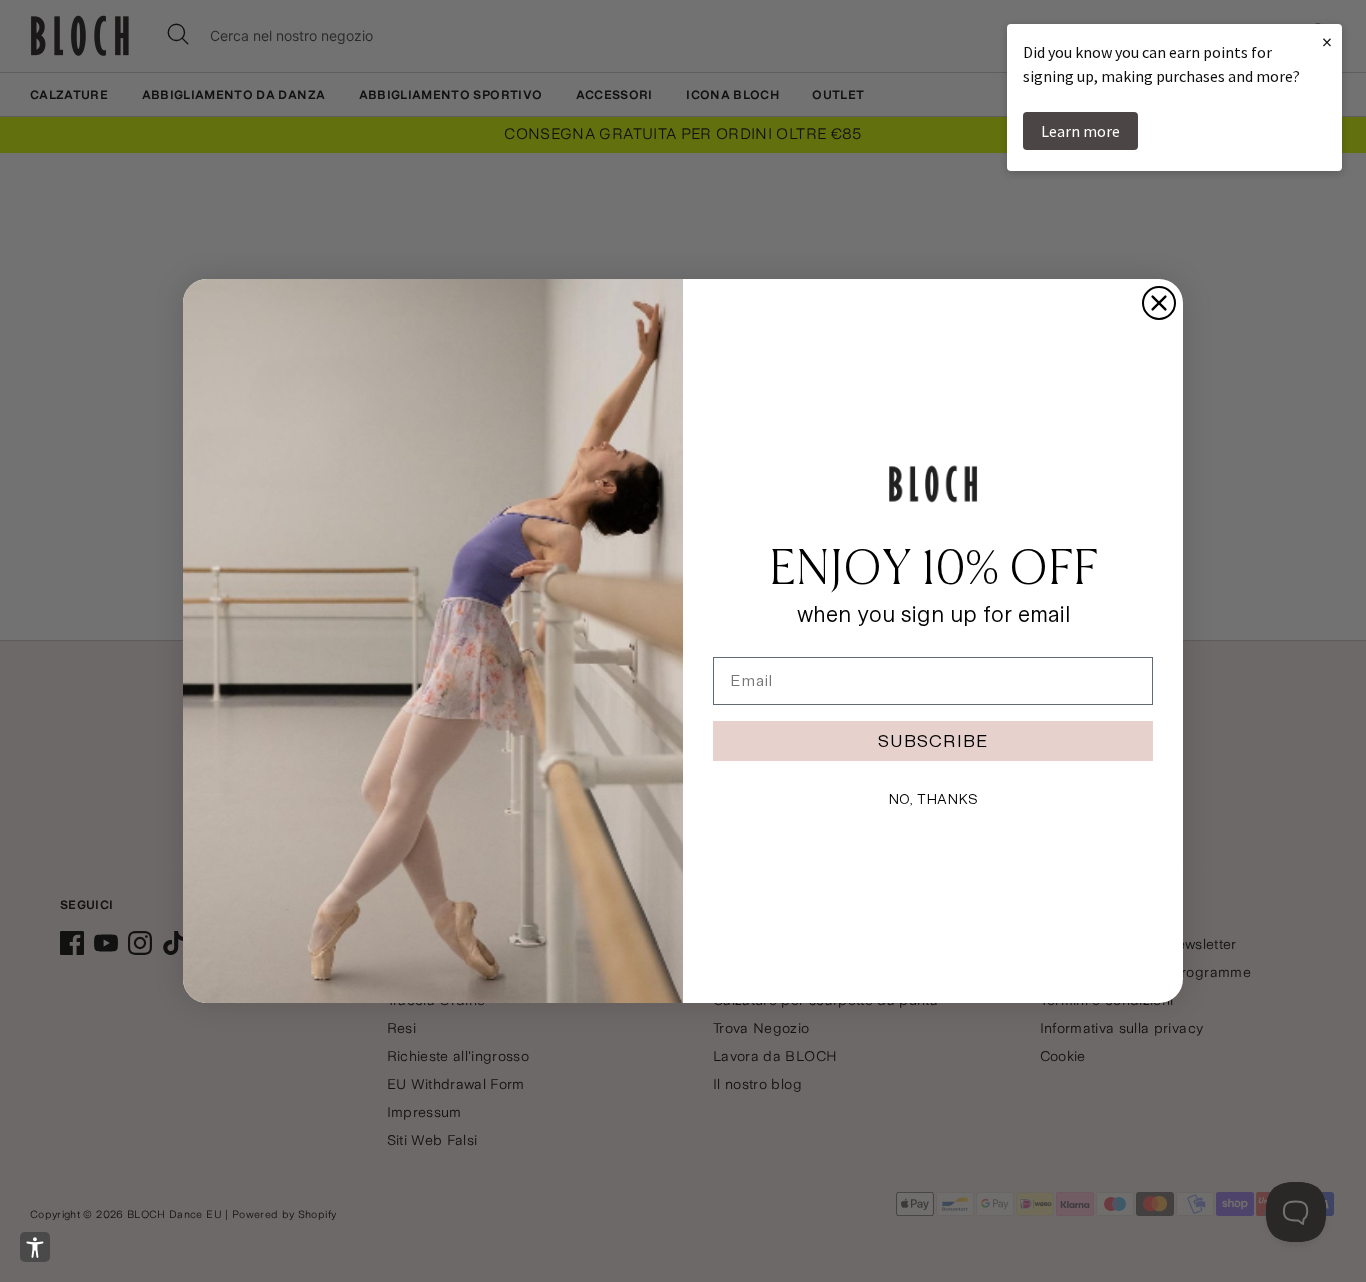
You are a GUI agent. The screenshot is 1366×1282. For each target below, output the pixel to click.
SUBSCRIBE (933, 740)
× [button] (1327, 41)
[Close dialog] (1159, 303)
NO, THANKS (933, 799)
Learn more (1080, 131)
